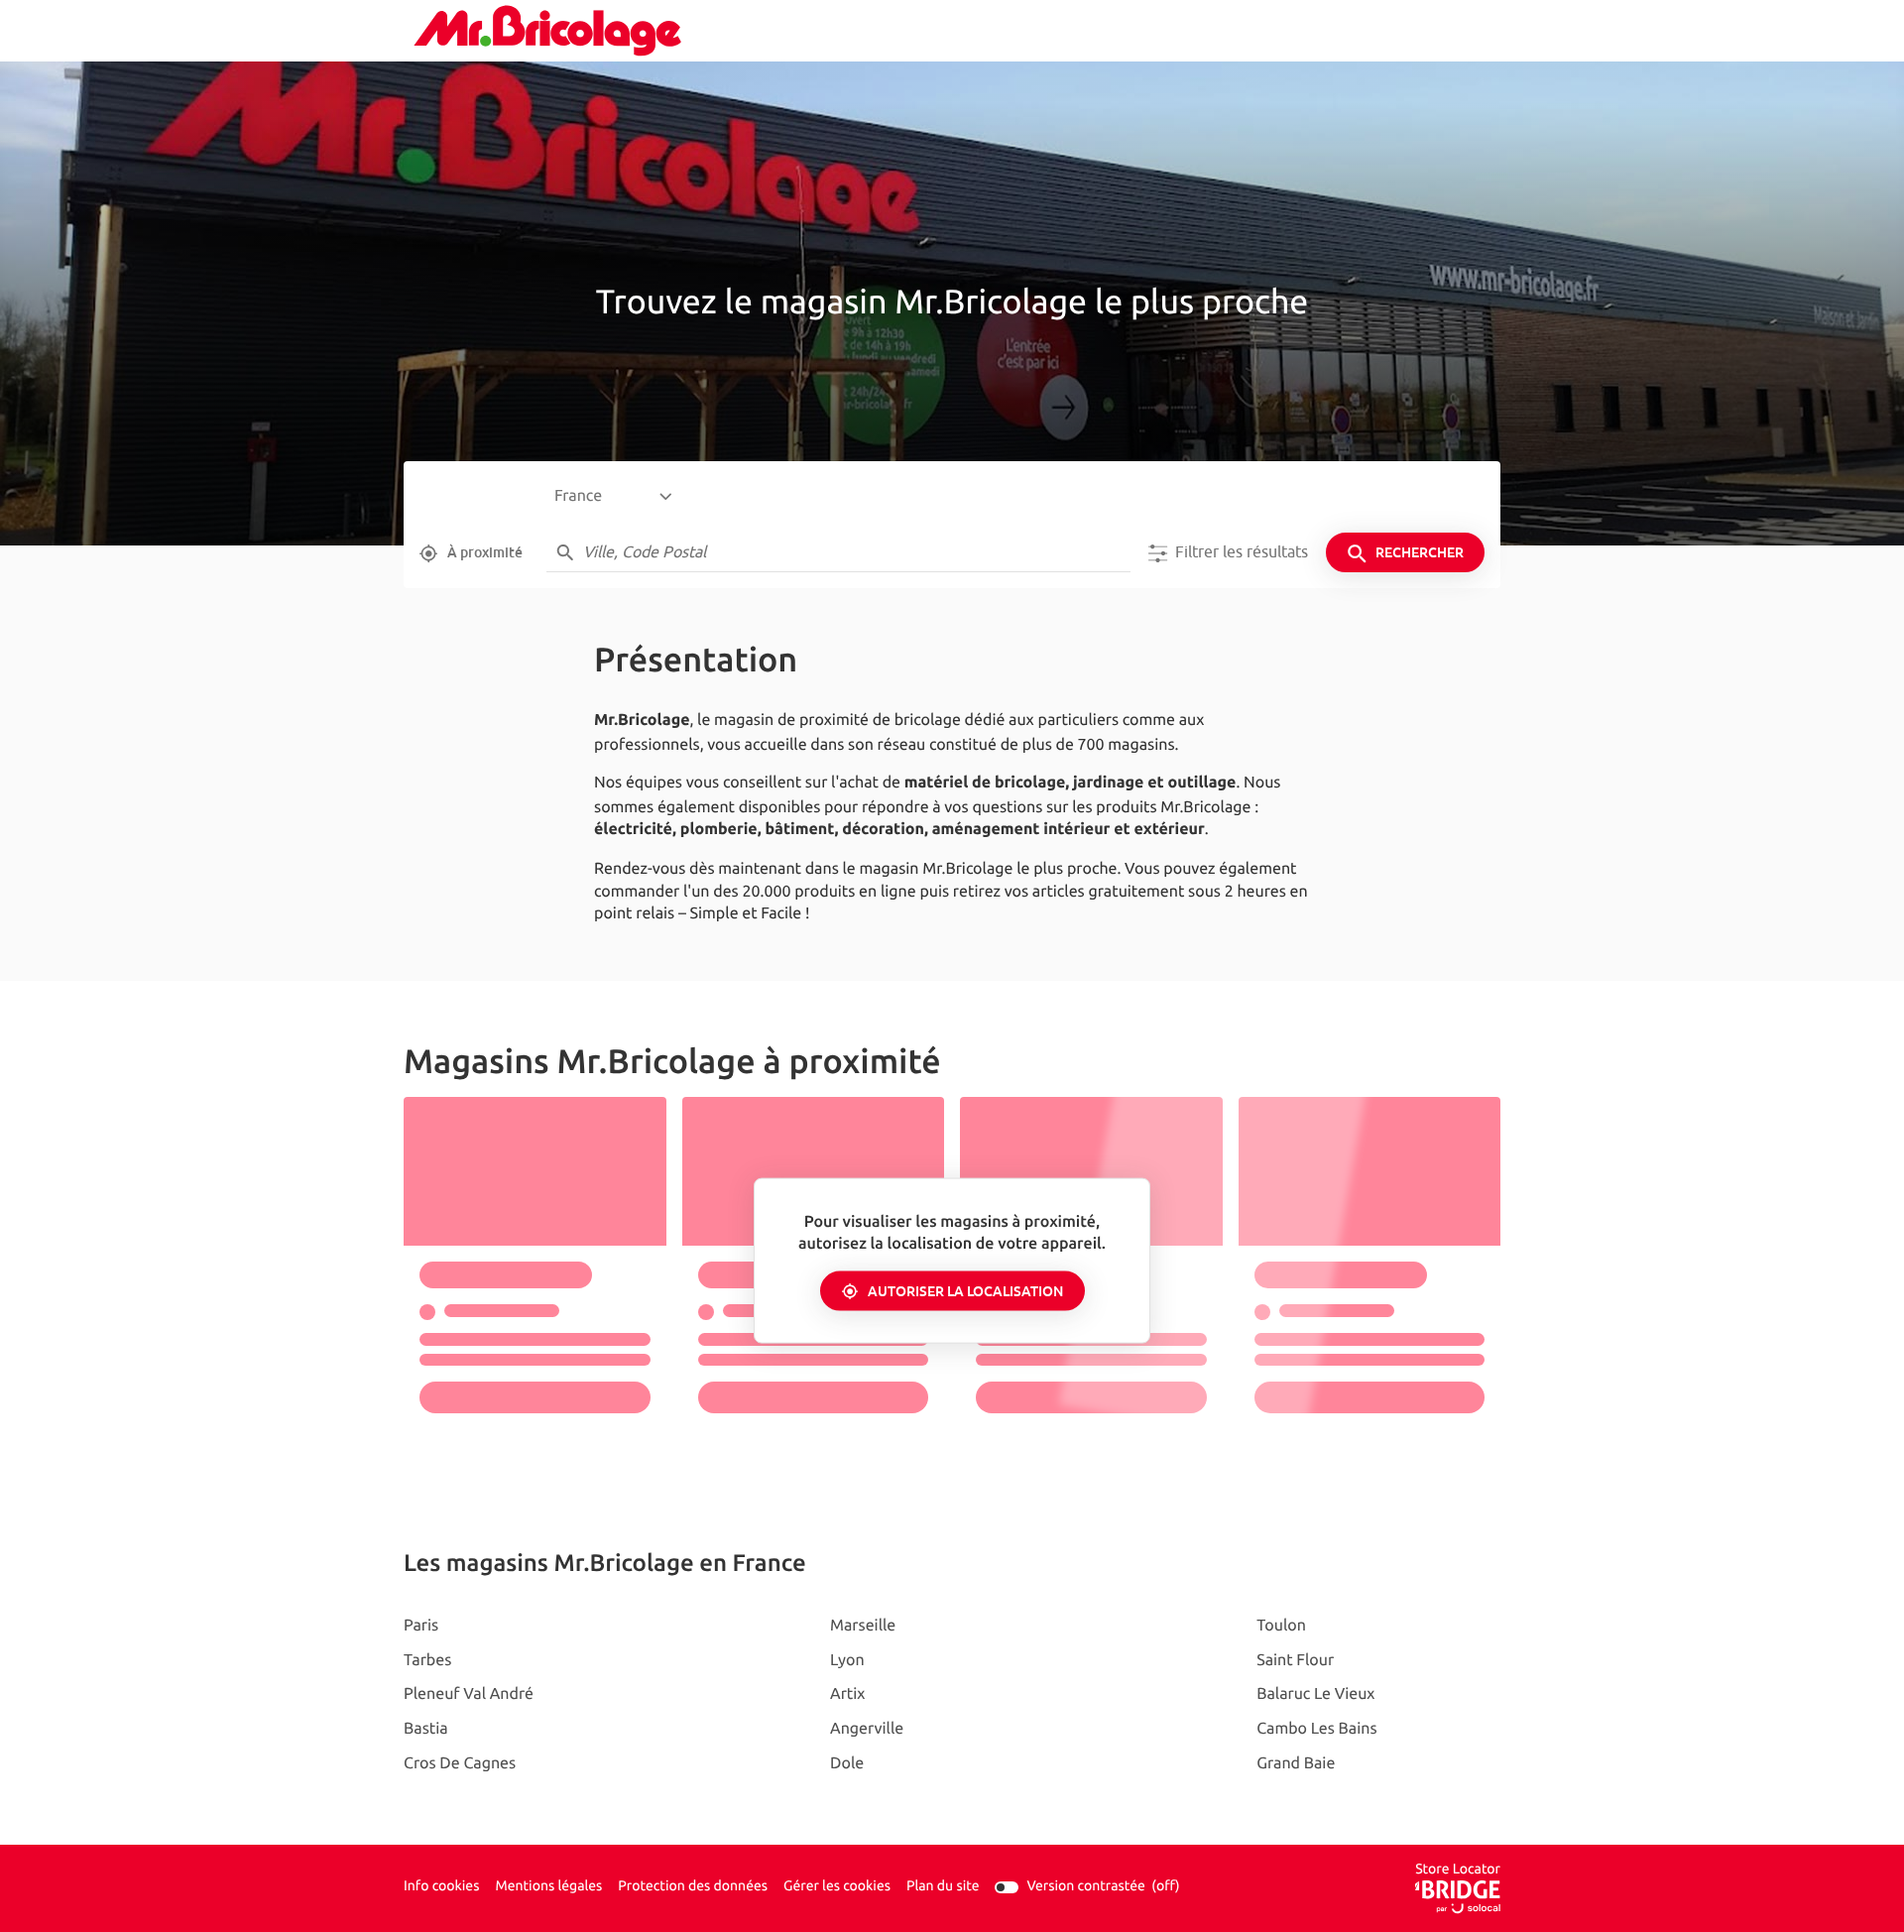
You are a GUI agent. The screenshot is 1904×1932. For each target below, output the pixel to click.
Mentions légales (548, 1887)
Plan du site (943, 1887)
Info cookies (441, 1887)
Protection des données (693, 1887)
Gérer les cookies (837, 1887)
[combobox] (613, 497)
